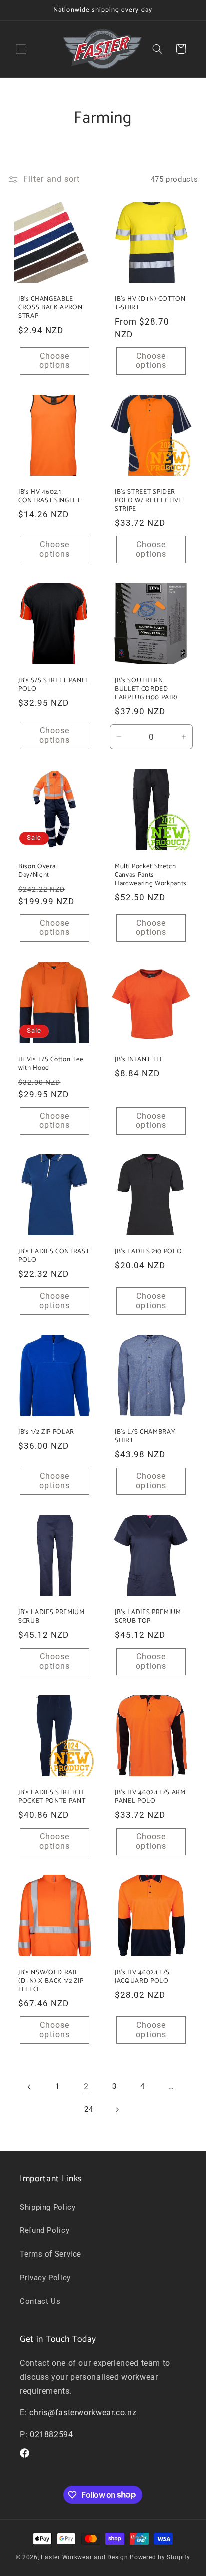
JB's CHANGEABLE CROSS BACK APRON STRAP (51, 308)
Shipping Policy (48, 2207)
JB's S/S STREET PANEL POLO (54, 685)
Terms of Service (51, 2254)
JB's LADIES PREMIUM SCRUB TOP (148, 1617)
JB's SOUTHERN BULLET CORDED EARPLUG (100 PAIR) (146, 689)
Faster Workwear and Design (84, 2557)
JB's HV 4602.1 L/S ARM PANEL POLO (150, 1796)
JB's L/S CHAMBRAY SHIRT (145, 1436)
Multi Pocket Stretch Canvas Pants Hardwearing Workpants (151, 875)
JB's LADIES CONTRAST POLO (54, 1256)
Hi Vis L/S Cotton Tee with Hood (51, 1063)
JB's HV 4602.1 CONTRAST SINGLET (50, 496)
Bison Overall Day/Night (39, 871)
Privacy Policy (45, 2278)
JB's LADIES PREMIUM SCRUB (52, 1617)
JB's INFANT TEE (139, 1059)
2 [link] (86, 2086)
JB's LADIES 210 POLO (148, 1252)
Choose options (54, 361)
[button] (21, 49)
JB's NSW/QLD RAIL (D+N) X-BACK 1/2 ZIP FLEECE (51, 1981)
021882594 (52, 2435)
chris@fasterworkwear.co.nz (83, 2412)
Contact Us (40, 2301)
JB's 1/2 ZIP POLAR (46, 1432)
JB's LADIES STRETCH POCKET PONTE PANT (52, 1796)
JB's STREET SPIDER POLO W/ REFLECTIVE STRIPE (149, 500)
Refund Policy (45, 2230)
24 (89, 2109)
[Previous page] (29, 2087)
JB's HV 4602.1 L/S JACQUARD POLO (142, 1977)
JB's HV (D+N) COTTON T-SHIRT (150, 303)
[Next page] (117, 2110)
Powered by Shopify (160, 2557)
